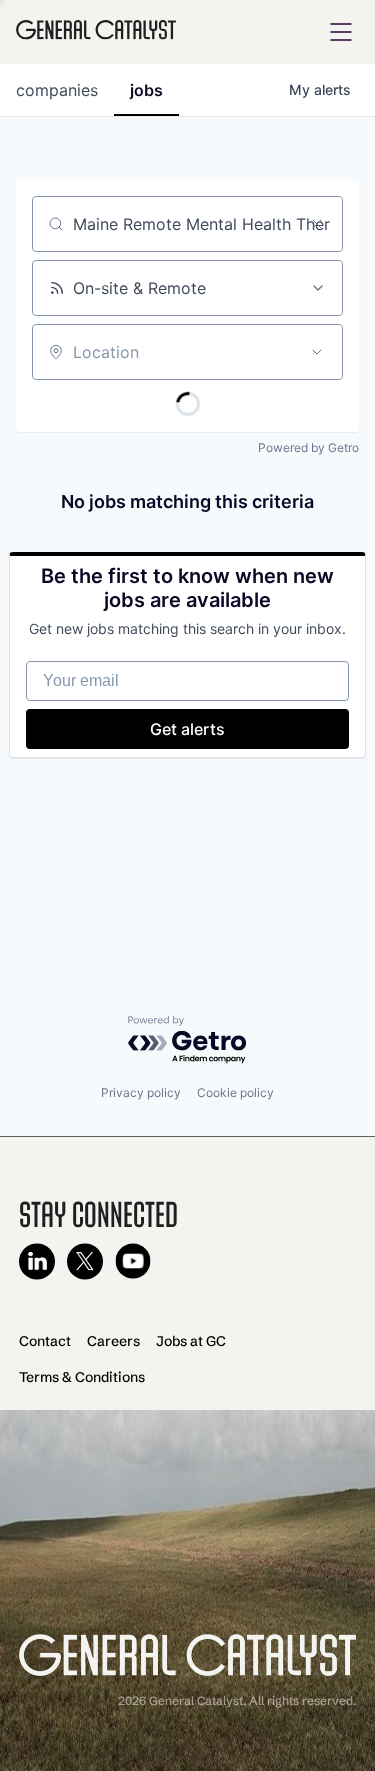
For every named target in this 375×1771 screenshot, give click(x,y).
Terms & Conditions (82, 1377)
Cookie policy (235, 1092)
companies (57, 90)
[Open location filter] (317, 352)
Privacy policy (141, 1092)
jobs (146, 90)
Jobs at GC (191, 1341)
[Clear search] (317, 224)
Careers (113, 1341)
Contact (45, 1341)
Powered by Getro (308, 447)
